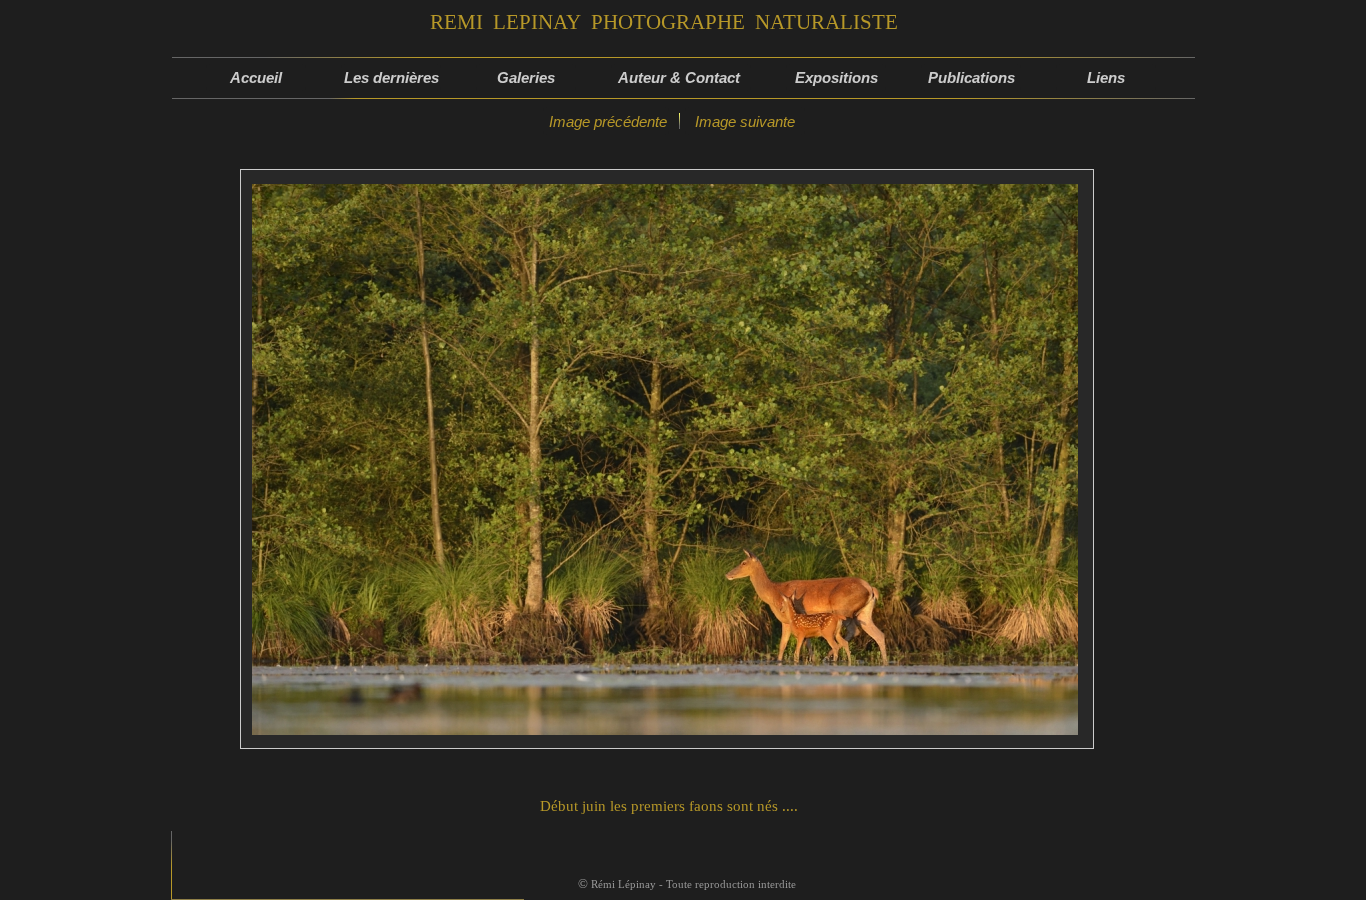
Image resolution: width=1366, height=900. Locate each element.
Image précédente (606, 121)
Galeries (526, 77)
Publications (971, 77)
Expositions (836, 77)
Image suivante (745, 121)
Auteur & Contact (681, 77)
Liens (1106, 77)
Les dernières (391, 77)
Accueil (256, 77)
